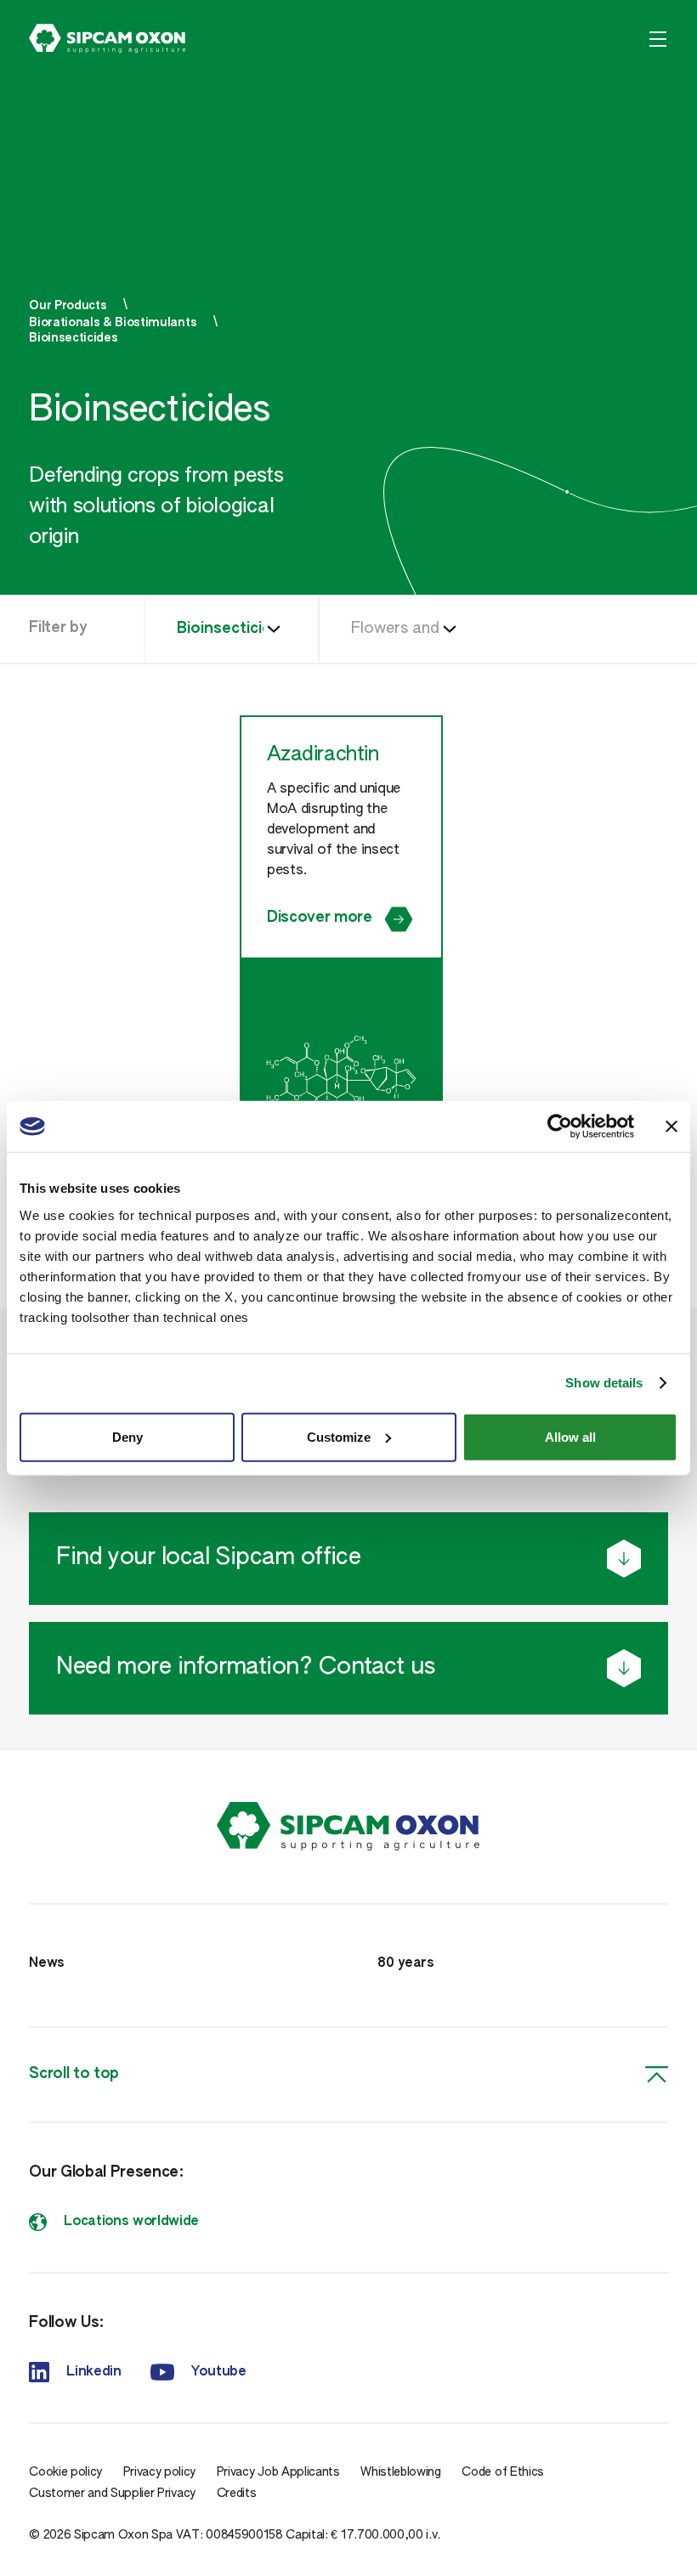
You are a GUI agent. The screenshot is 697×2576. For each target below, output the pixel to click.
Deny (127, 1436)
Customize (339, 1436)
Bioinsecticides (73, 338)
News (47, 1963)
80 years (405, 1963)
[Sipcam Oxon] (108, 39)
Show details (604, 1383)
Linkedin (93, 2372)
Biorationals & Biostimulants (113, 323)
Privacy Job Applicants (278, 2472)
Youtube (219, 2372)
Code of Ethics (503, 2472)
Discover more (320, 918)
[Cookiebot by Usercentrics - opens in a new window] (560, 1127)
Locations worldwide (131, 2222)
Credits (237, 2494)
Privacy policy (160, 2472)
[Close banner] (671, 1127)
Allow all (570, 1436)
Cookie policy (65, 2472)
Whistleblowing (401, 2472)
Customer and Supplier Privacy (112, 2494)
